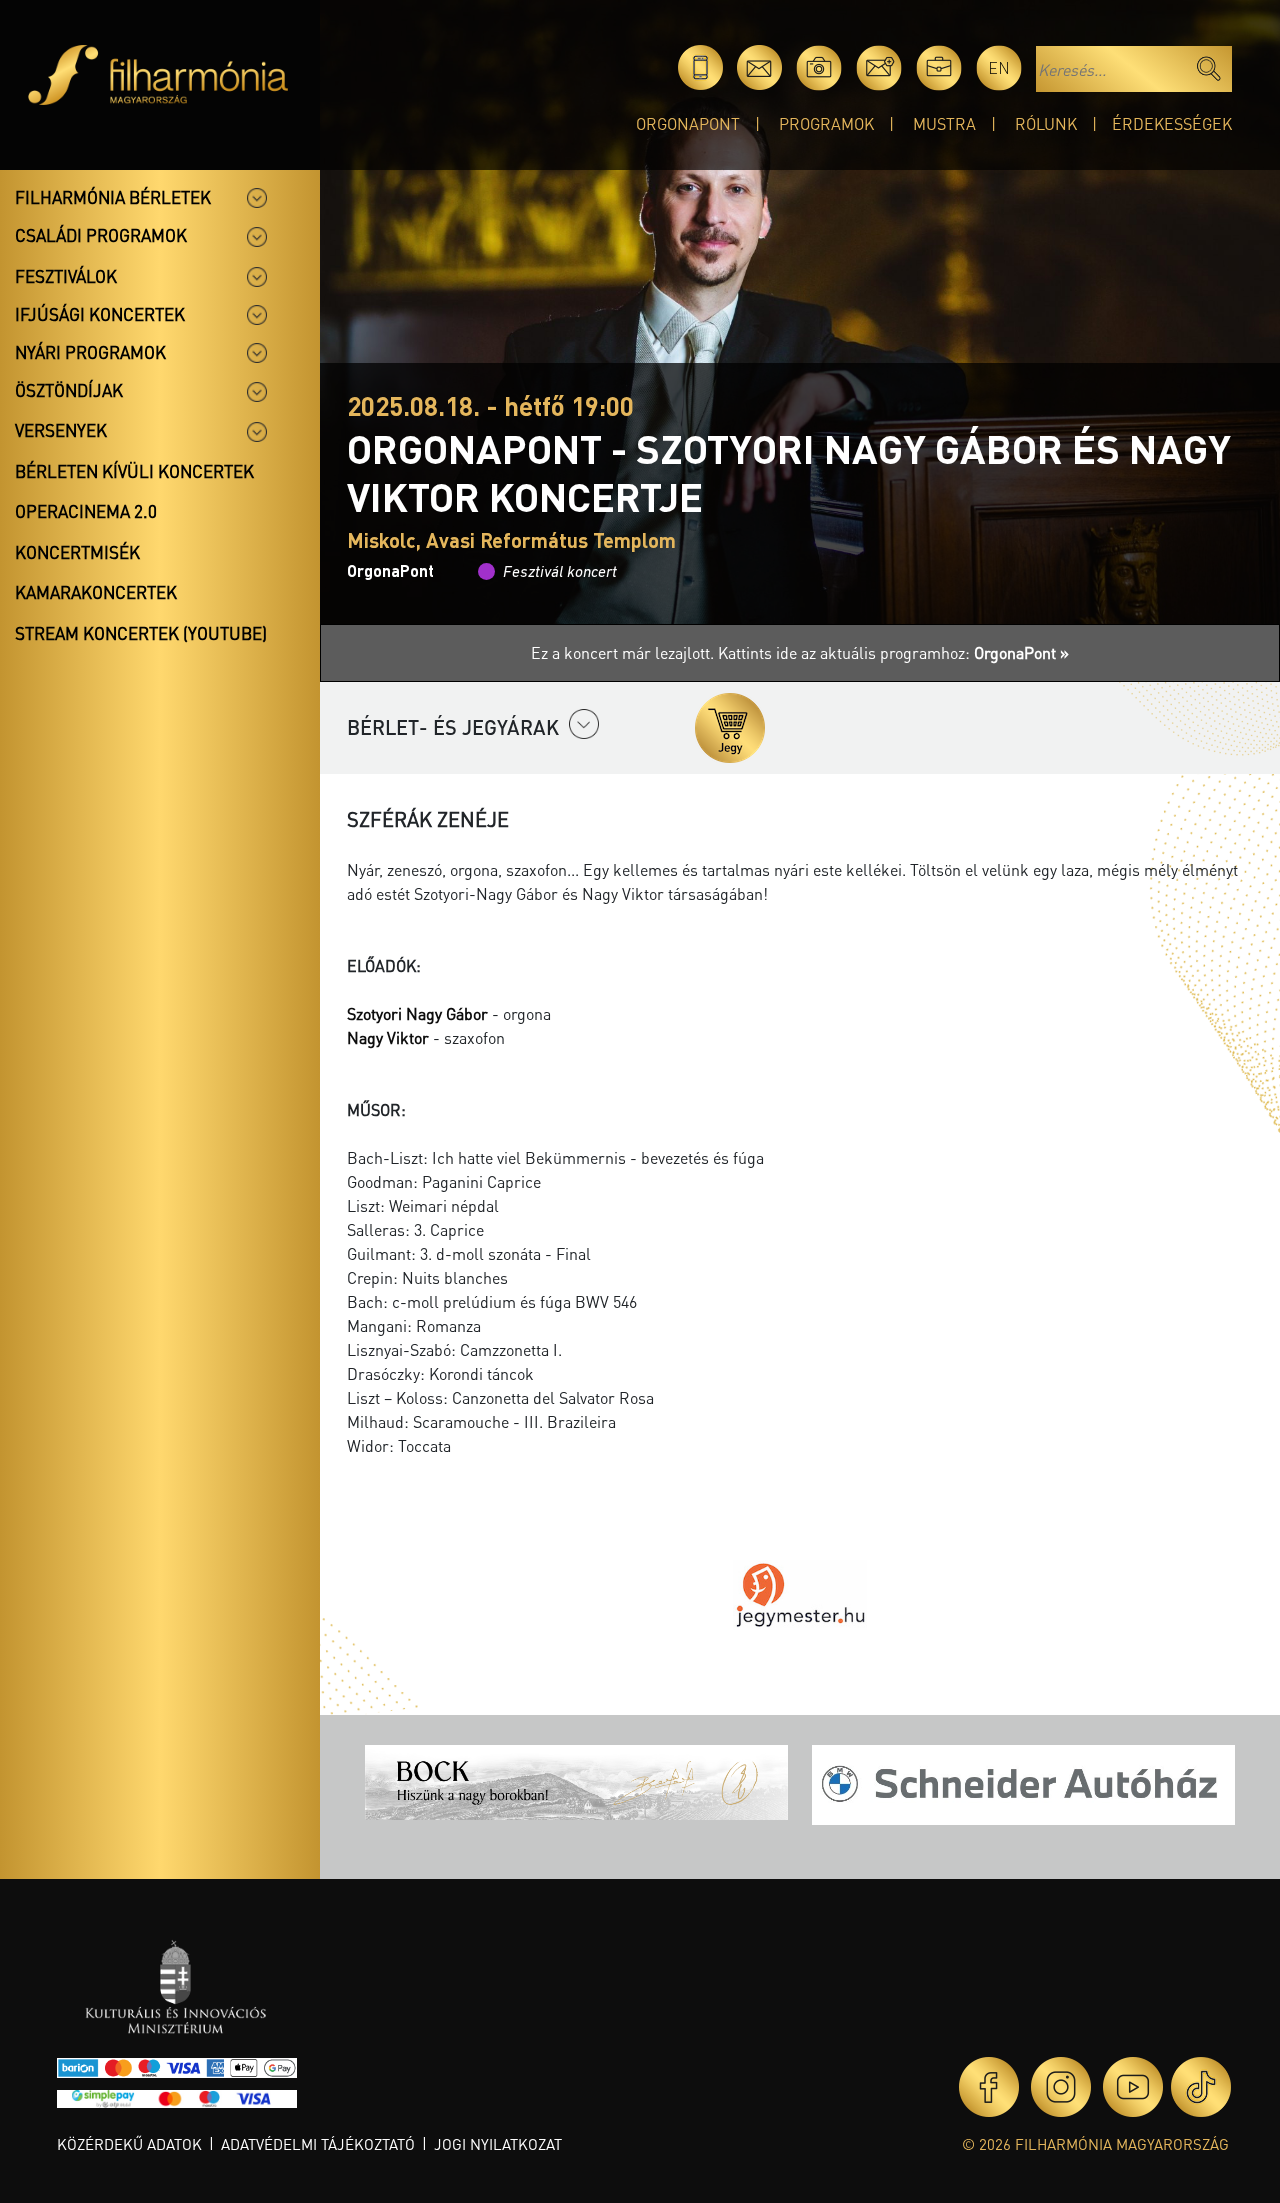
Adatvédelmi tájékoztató (318, 2144)
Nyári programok (90, 352)
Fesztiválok (66, 276)
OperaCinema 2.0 (86, 511)
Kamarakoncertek (96, 592)
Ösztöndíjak (69, 390)
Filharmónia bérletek (113, 197)
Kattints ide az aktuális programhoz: (893, 652)
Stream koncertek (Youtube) (141, 633)
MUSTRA (944, 123)
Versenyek (61, 430)
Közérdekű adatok (129, 2144)
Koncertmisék (77, 552)
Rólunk (1046, 123)
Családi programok (101, 235)
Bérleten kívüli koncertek (134, 471)
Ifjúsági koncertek (100, 314)
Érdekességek (1172, 123)
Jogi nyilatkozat (498, 2144)
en (999, 67)
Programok (826, 123)
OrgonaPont (688, 123)
